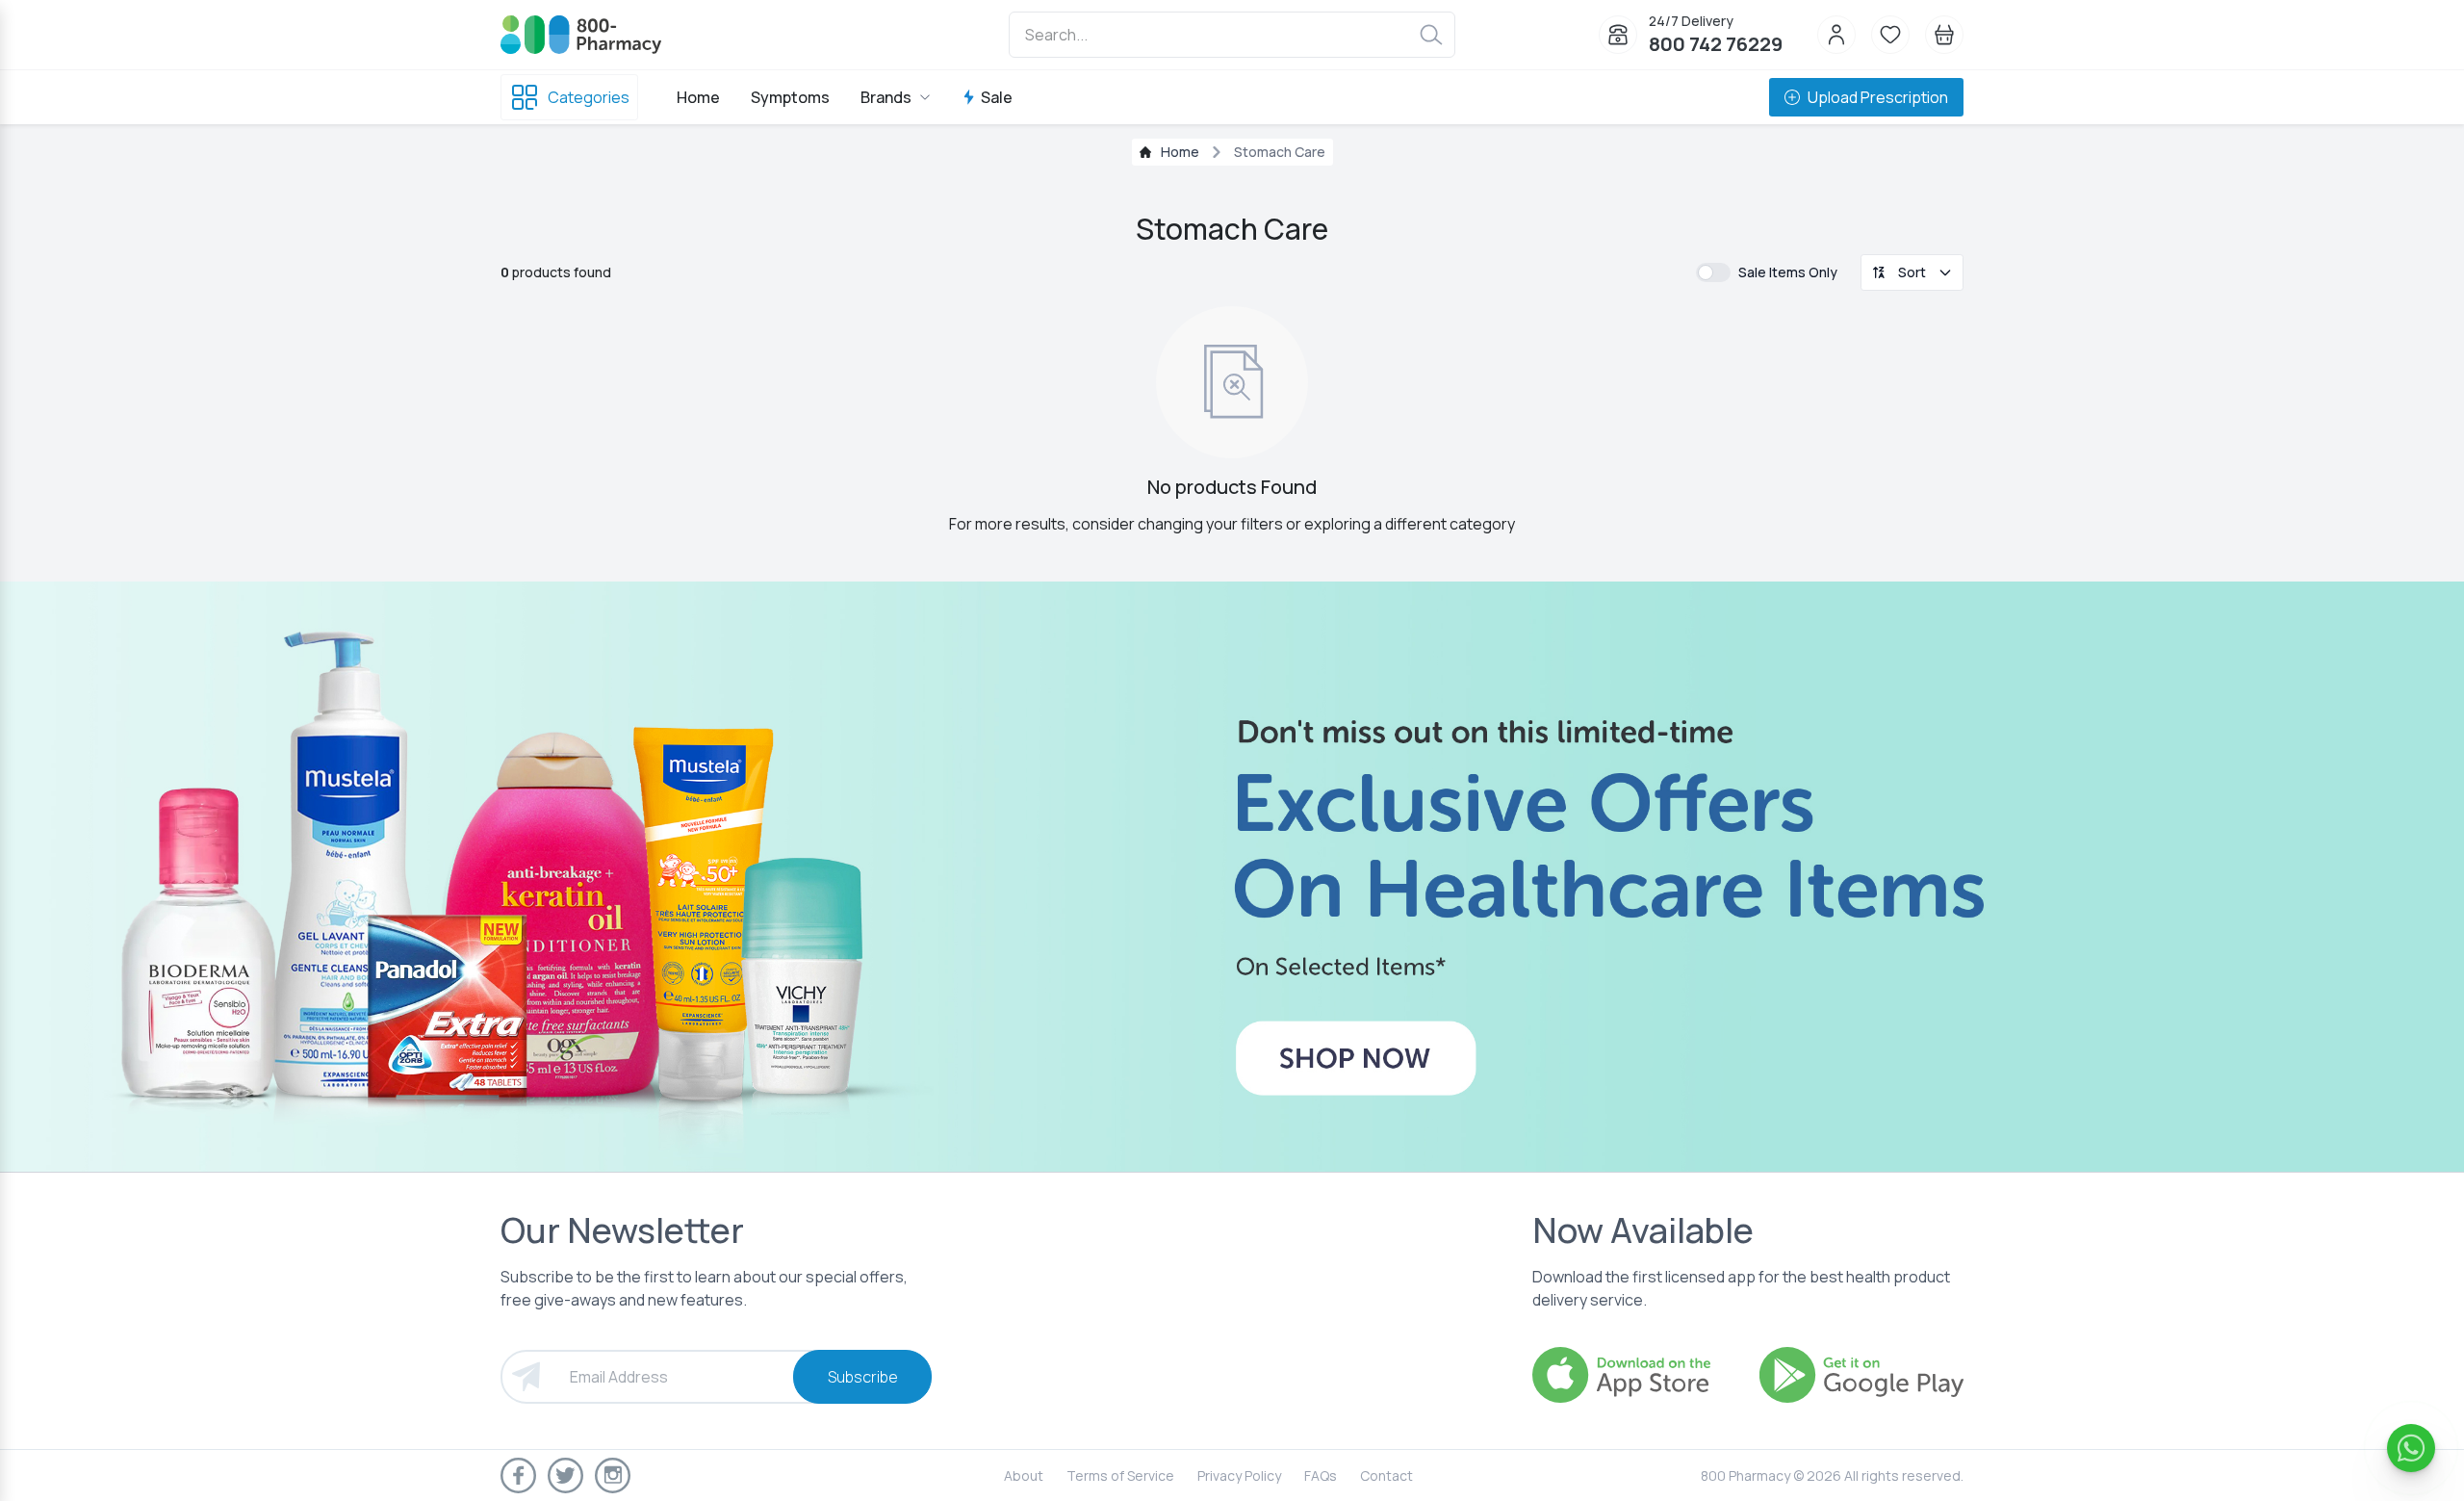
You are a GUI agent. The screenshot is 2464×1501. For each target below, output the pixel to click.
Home (698, 97)
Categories (589, 97)
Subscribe (863, 1377)
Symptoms (790, 97)
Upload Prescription (1878, 97)
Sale (997, 97)
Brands (886, 97)
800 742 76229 (1716, 44)
